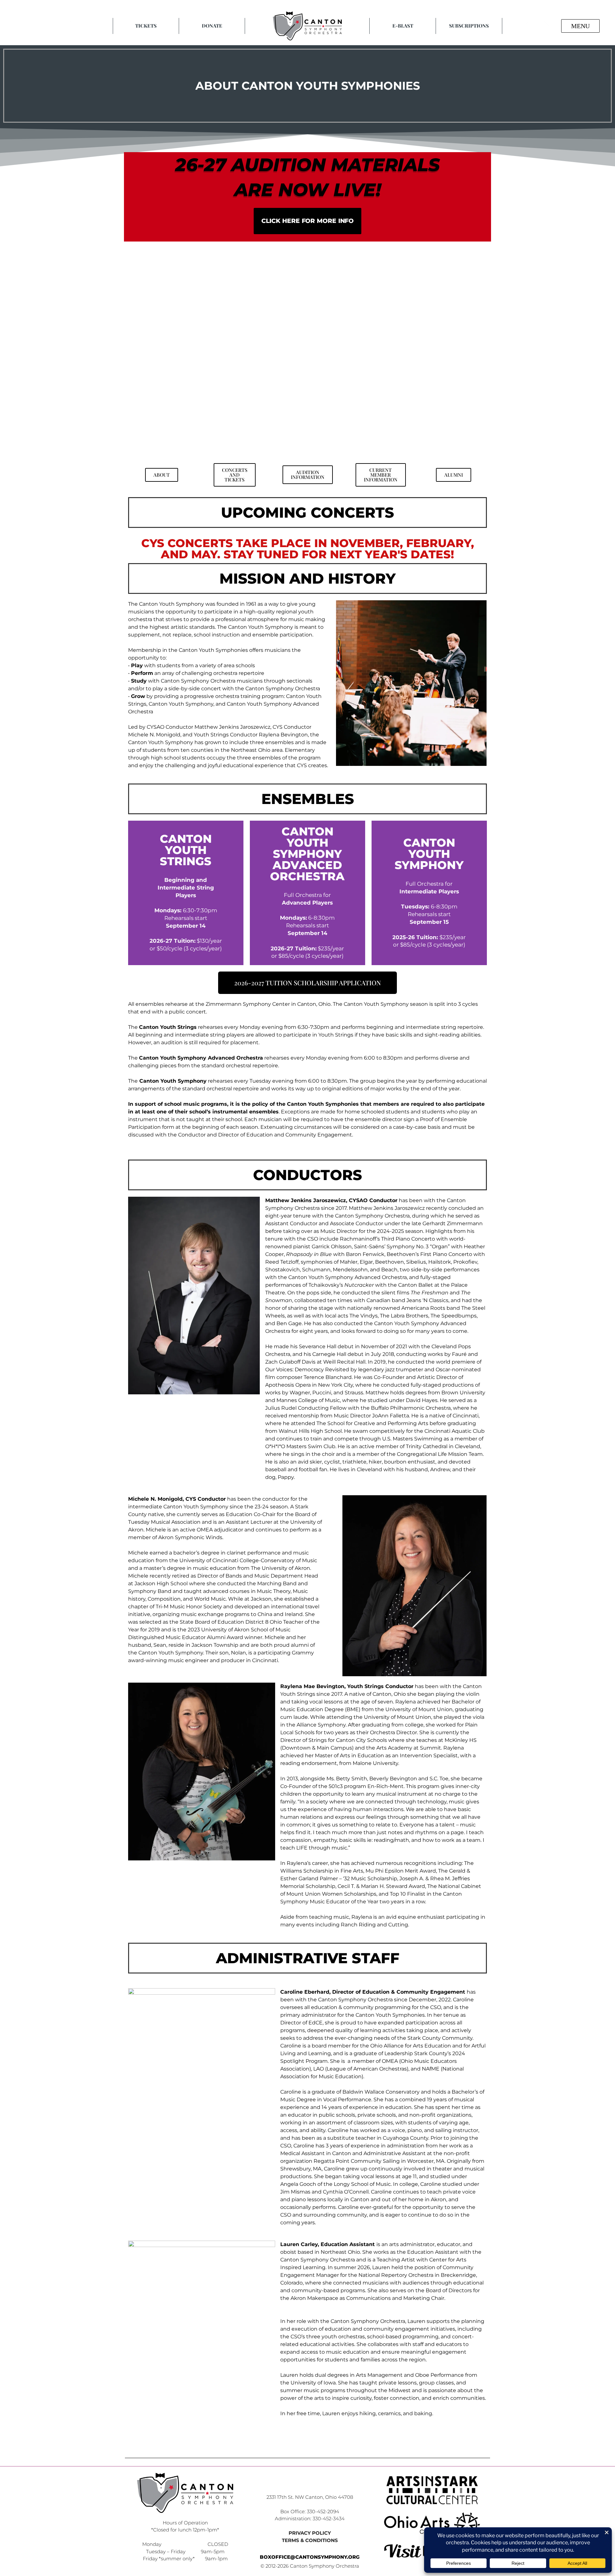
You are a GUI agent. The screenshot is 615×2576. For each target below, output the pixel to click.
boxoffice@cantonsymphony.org (310, 2557)
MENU (580, 26)
